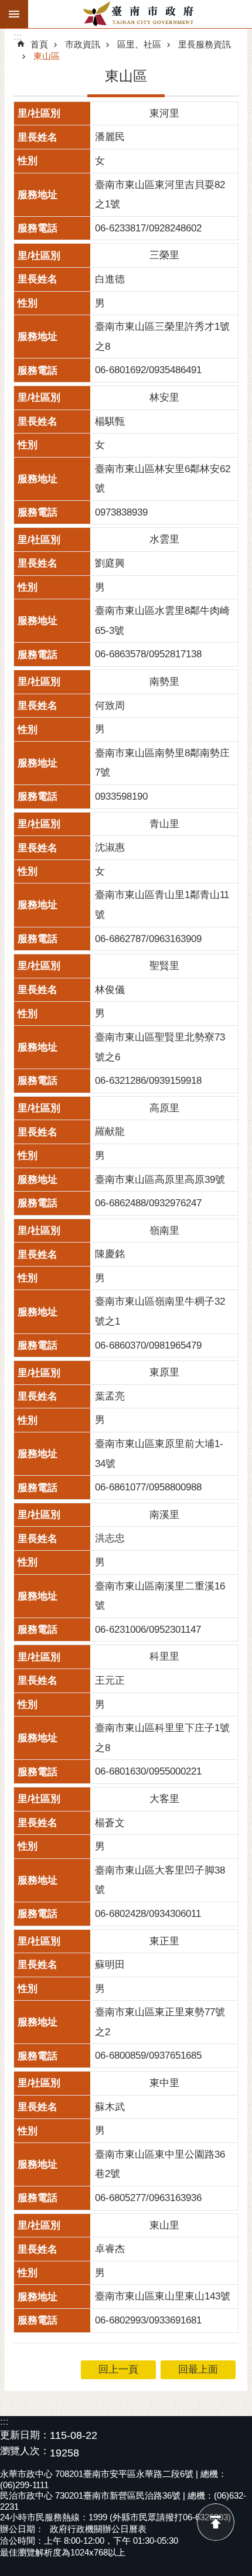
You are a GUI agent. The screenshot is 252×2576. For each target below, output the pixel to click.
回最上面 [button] (198, 2369)
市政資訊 (83, 44)
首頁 (39, 44)
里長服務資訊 (205, 44)
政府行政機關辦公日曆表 (98, 2529)
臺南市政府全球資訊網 (140, 14)
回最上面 (216, 2522)
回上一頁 (118, 2369)
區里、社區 (139, 44)
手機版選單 (14, 14)
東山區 (47, 56)
